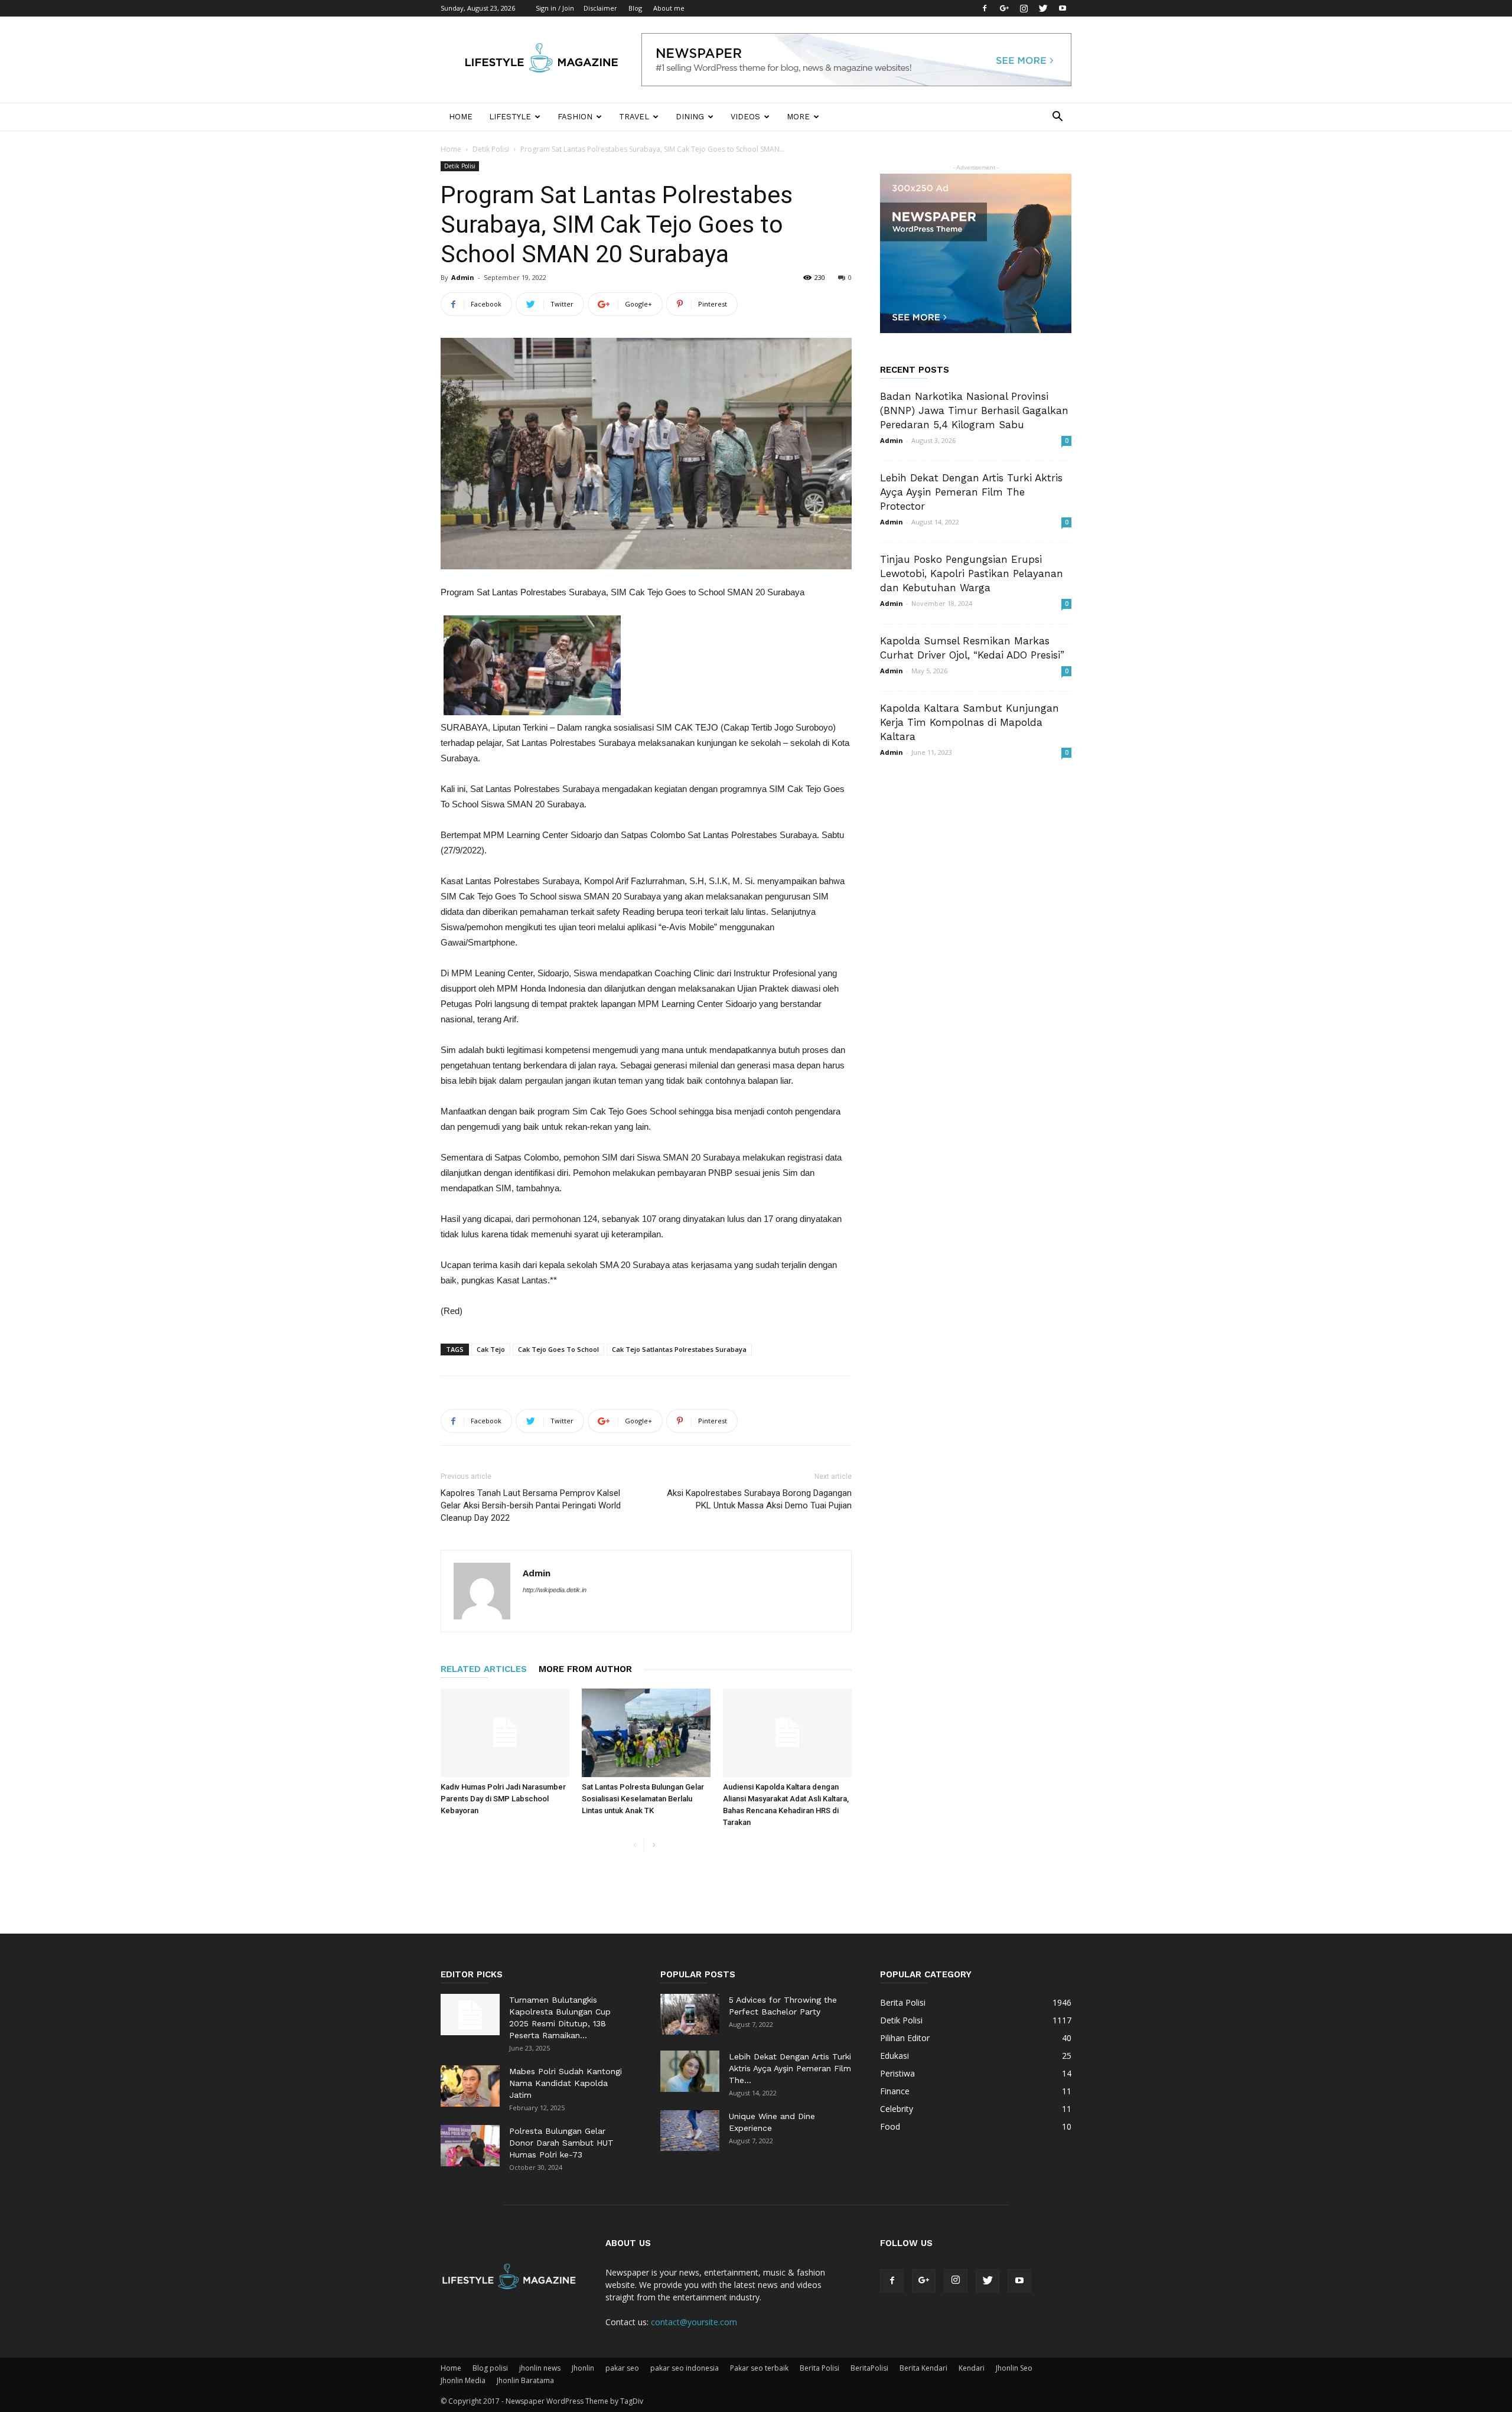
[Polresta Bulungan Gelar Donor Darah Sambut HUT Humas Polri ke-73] (470, 2146)
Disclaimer (600, 8)
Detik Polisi (491, 149)
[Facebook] (985, 8)
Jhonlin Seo (1014, 2368)
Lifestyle (510, 117)
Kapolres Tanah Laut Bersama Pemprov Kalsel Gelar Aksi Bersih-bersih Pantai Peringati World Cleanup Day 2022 (531, 1505)
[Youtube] (1063, 8)
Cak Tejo (491, 1349)
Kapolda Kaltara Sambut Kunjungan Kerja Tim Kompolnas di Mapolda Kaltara (970, 722)
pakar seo (622, 2368)
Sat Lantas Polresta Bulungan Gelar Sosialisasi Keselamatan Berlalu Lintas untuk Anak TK (643, 1799)
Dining (690, 117)
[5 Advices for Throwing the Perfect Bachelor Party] (690, 2014)
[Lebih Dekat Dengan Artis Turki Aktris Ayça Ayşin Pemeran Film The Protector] (690, 2071)
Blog (635, 8)
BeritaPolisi (869, 2368)
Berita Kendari (923, 2368)
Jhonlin (583, 2368)
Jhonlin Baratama (525, 2380)
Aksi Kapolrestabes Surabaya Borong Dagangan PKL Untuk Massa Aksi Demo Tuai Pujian (759, 1499)
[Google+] (1004, 8)
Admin (463, 277)
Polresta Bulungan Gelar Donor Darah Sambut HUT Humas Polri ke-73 (561, 2143)
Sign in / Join (555, 8)
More (798, 117)
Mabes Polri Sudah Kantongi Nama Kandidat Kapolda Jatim (566, 2083)
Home (461, 117)
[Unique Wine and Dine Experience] (690, 2131)
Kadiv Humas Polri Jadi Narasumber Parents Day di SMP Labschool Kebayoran (503, 1799)
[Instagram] (1024, 8)
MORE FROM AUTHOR (585, 1669)
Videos (745, 117)
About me (669, 8)
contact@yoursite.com (694, 2322)
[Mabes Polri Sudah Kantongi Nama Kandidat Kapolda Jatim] (470, 2086)
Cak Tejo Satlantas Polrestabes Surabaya (679, 1349)
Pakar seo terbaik (759, 2368)
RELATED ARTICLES (484, 1669)
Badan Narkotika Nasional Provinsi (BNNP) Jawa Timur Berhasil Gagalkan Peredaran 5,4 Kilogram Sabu (974, 410)
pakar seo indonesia (685, 2368)
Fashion (575, 117)
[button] (1057, 118)
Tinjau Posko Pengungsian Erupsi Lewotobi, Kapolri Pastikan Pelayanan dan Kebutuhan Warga (972, 573)
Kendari (972, 2368)
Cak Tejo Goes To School (558, 1349)
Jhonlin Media (463, 2380)
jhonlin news (540, 2368)
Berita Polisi (819, 2368)
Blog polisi (490, 2368)
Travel (634, 117)
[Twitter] (1043, 8)
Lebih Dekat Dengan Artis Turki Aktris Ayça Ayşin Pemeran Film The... (790, 2068)
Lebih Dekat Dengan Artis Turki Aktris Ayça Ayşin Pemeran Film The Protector (971, 492)
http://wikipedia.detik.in (555, 1590)
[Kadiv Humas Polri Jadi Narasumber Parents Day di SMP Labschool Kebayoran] (505, 1733)
